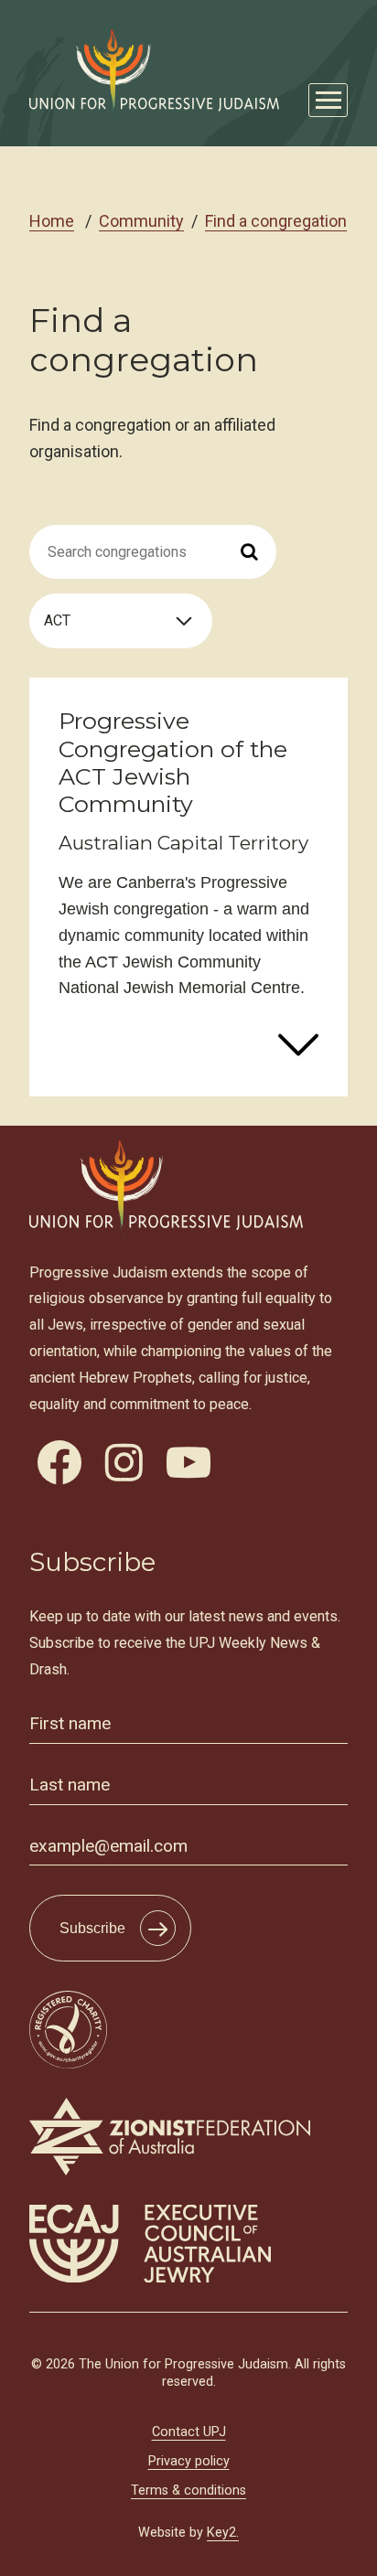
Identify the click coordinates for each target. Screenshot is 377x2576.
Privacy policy (189, 2461)
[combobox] (121, 621)
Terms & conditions (188, 2490)
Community (141, 221)
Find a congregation (276, 221)
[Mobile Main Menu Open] (328, 100)
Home (52, 221)
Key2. (223, 2533)
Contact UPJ (189, 2432)
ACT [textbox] (57, 620)
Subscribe (92, 1928)
